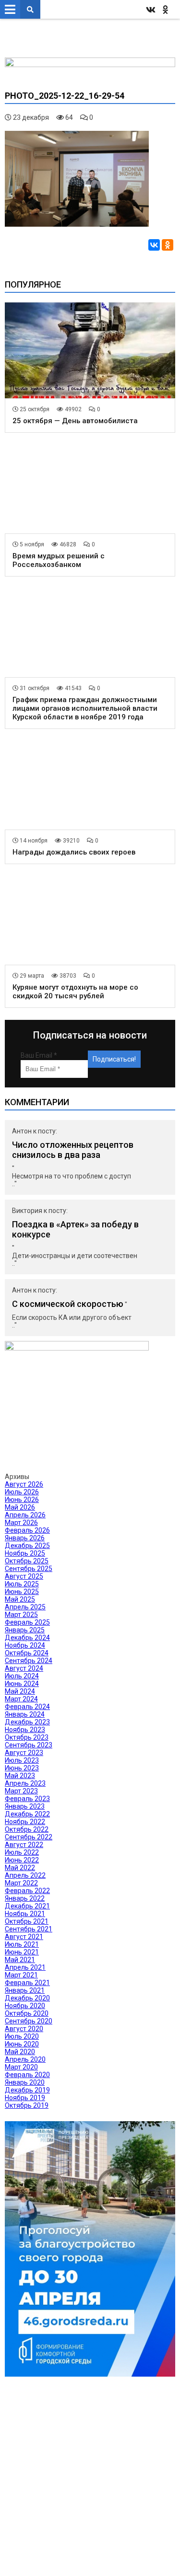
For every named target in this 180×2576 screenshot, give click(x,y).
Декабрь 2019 (27, 2090)
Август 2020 (24, 2029)
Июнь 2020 (22, 2044)
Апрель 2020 (25, 2059)
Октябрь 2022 (27, 1829)
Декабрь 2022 (27, 1814)
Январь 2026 (25, 1538)
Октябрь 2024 (27, 1653)
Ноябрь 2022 (25, 1822)
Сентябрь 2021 (29, 1929)
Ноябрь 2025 (25, 1553)
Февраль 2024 (27, 1707)
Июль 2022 (22, 1852)
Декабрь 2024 (27, 1638)
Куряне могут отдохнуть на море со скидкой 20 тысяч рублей (75, 992)
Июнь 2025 (22, 1592)
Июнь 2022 (22, 1860)
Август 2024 (24, 1668)
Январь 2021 (25, 1990)
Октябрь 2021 (27, 1921)
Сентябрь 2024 (29, 1661)
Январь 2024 (25, 1714)
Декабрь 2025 (27, 1546)
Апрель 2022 (25, 1875)
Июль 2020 (22, 2036)
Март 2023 (21, 1791)
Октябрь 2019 (27, 2105)
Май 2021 (20, 1960)
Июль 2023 (22, 1760)
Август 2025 (24, 1576)
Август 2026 (24, 1484)
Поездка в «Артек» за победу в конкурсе (75, 1229)
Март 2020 (21, 2067)
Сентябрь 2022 (29, 1837)
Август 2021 (24, 1937)
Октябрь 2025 (27, 1561)
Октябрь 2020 (27, 2013)
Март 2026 (21, 1523)
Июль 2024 (22, 1676)
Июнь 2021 (22, 1952)
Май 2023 (20, 1776)
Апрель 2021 (25, 1967)
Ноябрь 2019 (25, 2098)
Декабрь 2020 (27, 1998)
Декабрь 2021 (27, 1906)
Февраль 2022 (27, 1891)
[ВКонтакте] (154, 245)
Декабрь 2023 (27, 1722)
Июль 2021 (22, 1944)
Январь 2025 (25, 1630)
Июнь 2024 (22, 1684)
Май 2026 (20, 1507)
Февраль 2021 (27, 1983)
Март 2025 (21, 1615)
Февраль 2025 (27, 1622)
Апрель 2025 (25, 1607)
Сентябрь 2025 (29, 1569)
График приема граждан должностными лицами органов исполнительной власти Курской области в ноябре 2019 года (85, 708)
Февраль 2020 (27, 2075)
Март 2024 (21, 1699)
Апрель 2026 (25, 1515)
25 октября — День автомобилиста (75, 421)
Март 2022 (21, 1883)
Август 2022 (24, 1845)
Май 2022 (20, 1868)
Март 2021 (21, 1975)
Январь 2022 (25, 1898)
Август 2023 (24, 1753)
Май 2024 (20, 1691)
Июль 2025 (22, 1584)
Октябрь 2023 (27, 1737)
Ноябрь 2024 (25, 1645)
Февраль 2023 (27, 1799)
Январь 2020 (25, 2082)
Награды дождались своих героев (74, 852)
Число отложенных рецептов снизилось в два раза (73, 1150)
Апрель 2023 (25, 1783)
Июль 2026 (22, 1492)
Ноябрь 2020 (25, 2006)
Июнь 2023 (22, 1768)
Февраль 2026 (27, 1530)
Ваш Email (39, 1055)
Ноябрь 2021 (25, 1914)
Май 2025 (20, 1599)
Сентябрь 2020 (29, 2021)
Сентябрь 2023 (29, 1745)
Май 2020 (20, 2052)
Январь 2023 (25, 1806)
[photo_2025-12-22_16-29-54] (77, 224)
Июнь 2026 (22, 1500)
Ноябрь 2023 (25, 1730)
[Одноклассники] (168, 245)
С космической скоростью (68, 1304)
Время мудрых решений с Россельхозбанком (59, 560)
